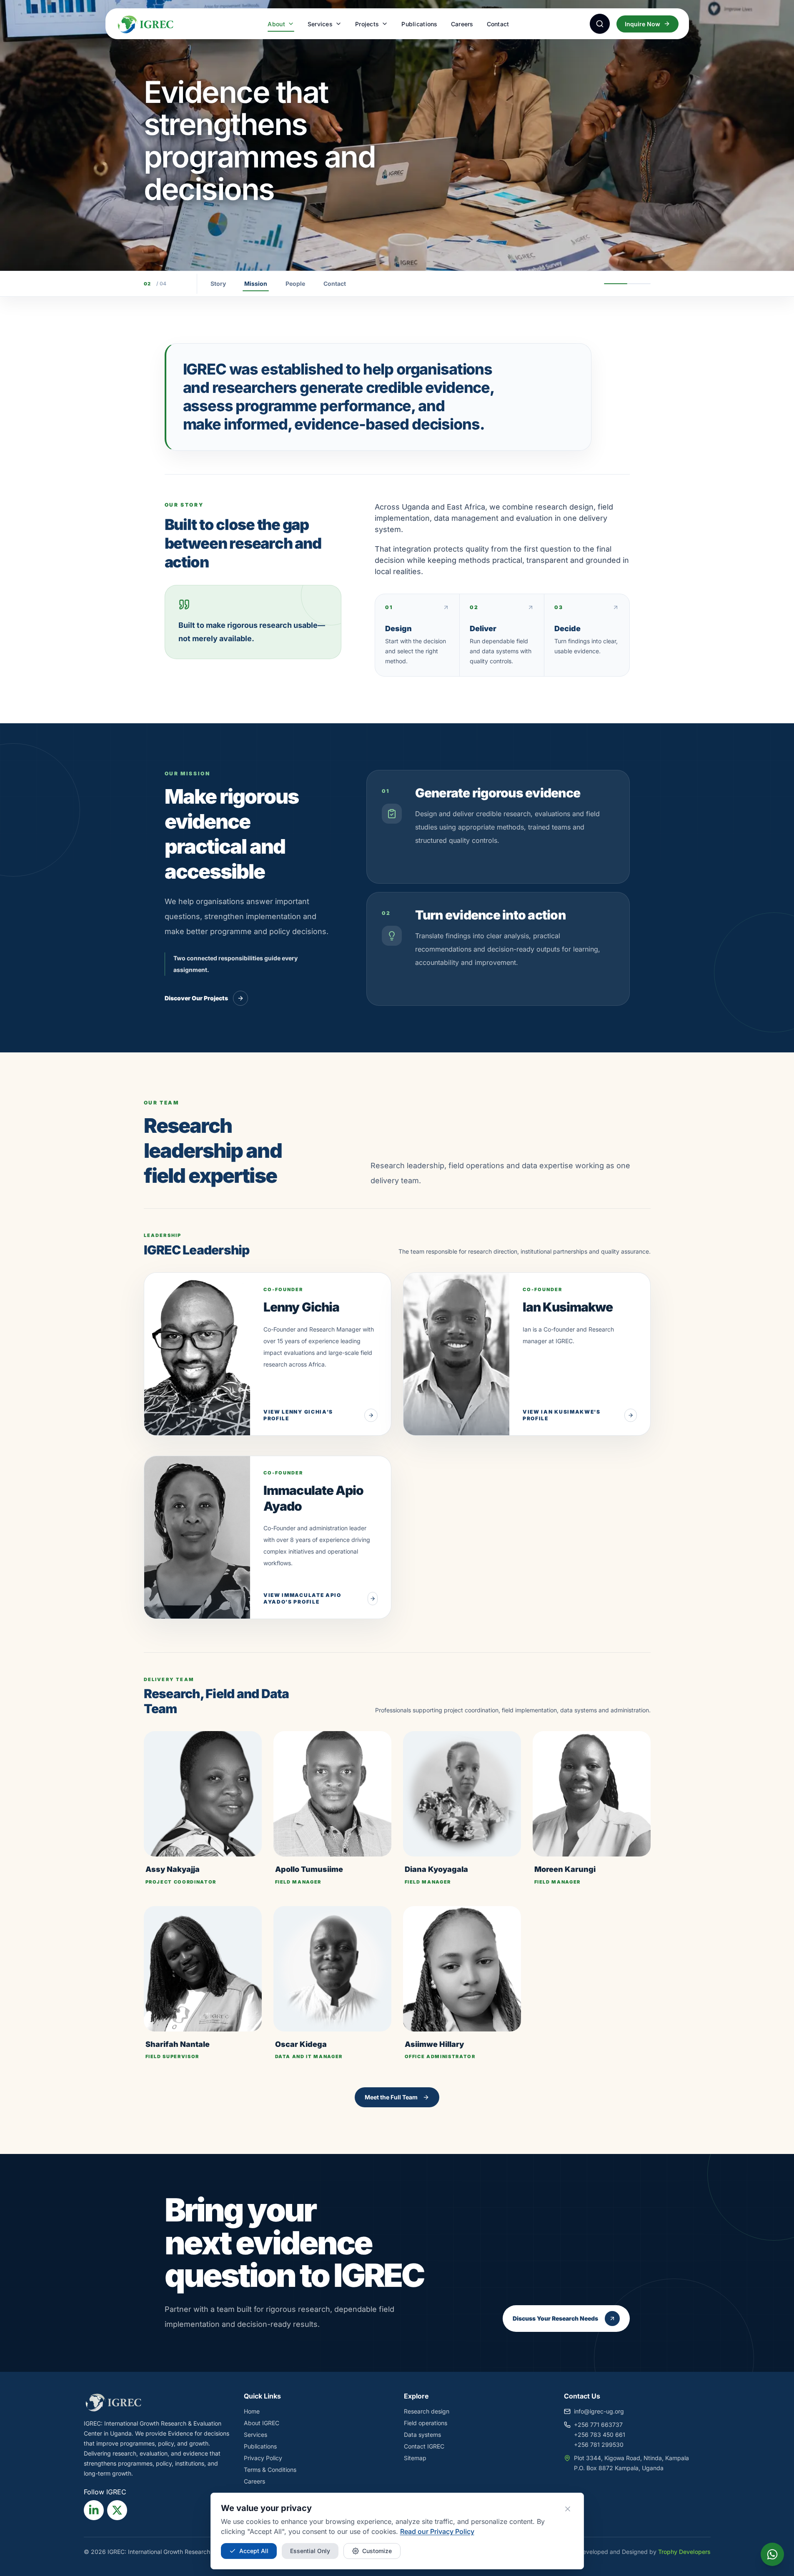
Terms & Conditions (270, 2470)
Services (320, 24)
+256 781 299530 (599, 2445)
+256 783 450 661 (600, 2435)
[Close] (568, 2509)
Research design (427, 2411)
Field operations (426, 2423)
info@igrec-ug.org (599, 2411)
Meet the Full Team (391, 2097)
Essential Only (310, 2551)
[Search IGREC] (600, 24)
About (276, 24)
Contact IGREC (424, 2446)
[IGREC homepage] (152, 24)
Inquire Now (642, 24)
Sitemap (415, 2458)
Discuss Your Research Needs (555, 2318)
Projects (367, 24)
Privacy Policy (263, 2458)
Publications (419, 24)
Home (252, 2411)
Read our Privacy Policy (437, 2531)
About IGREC (262, 2423)
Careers (462, 24)
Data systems (422, 2435)
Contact (498, 24)
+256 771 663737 (598, 2425)
